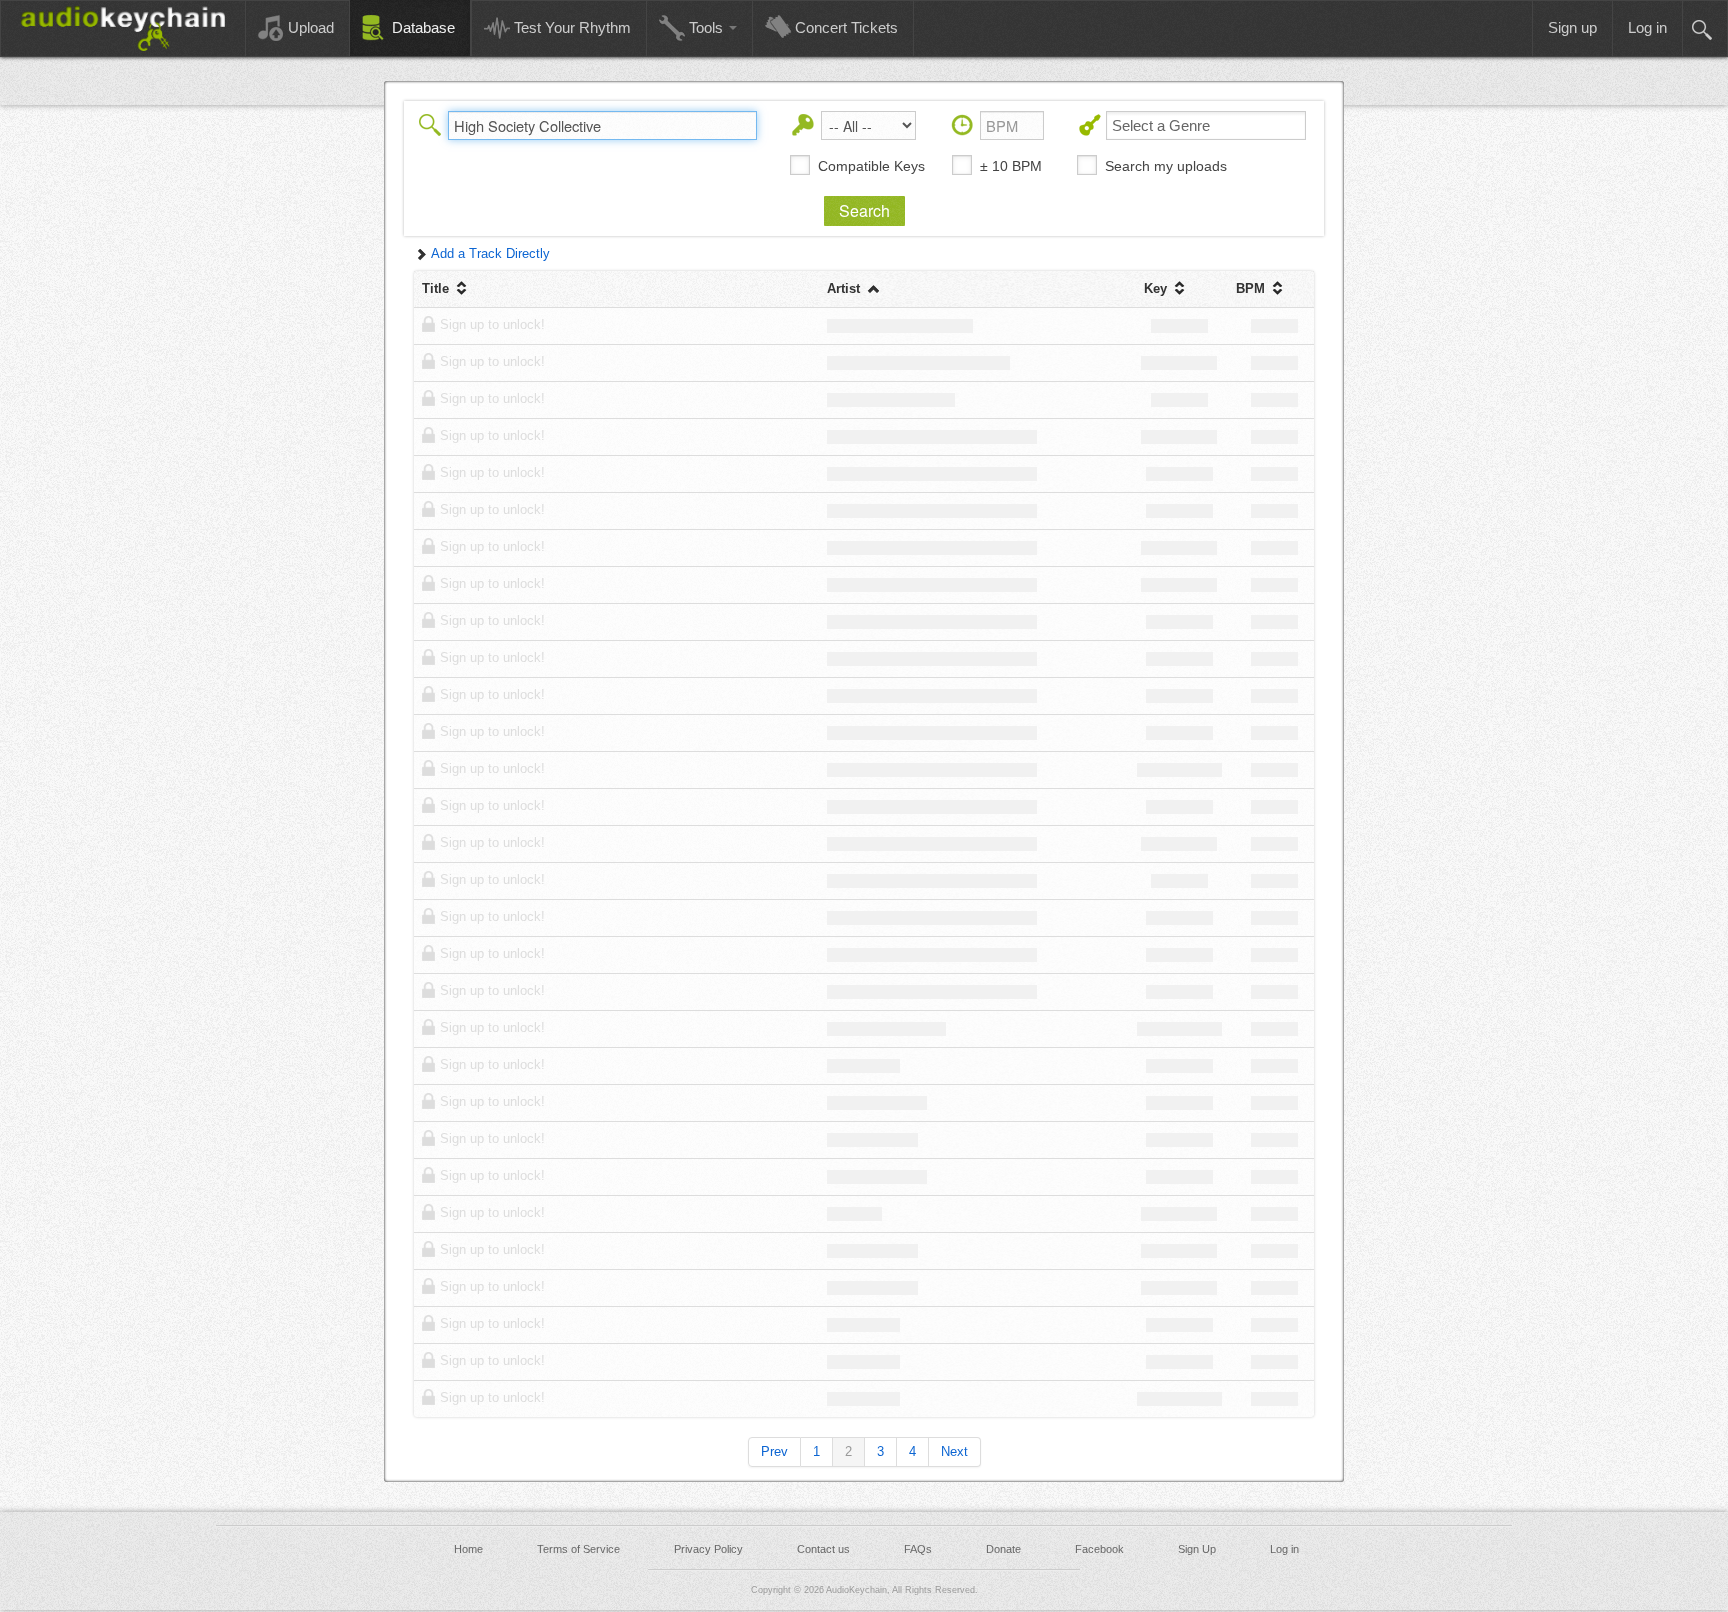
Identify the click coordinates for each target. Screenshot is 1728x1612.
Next (954, 1451)
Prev (774, 1451)
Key (1157, 288)
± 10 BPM (1011, 166)
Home (468, 1549)
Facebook (1099, 1549)
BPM (1252, 288)
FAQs (918, 1549)
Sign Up (1197, 1549)
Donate (1003, 1549)
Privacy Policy (708, 1549)
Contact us (823, 1549)
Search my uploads (1166, 166)
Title (437, 288)
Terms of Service (578, 1549)
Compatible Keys (871, 166)
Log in (1284, 1549)
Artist (845, 288)
